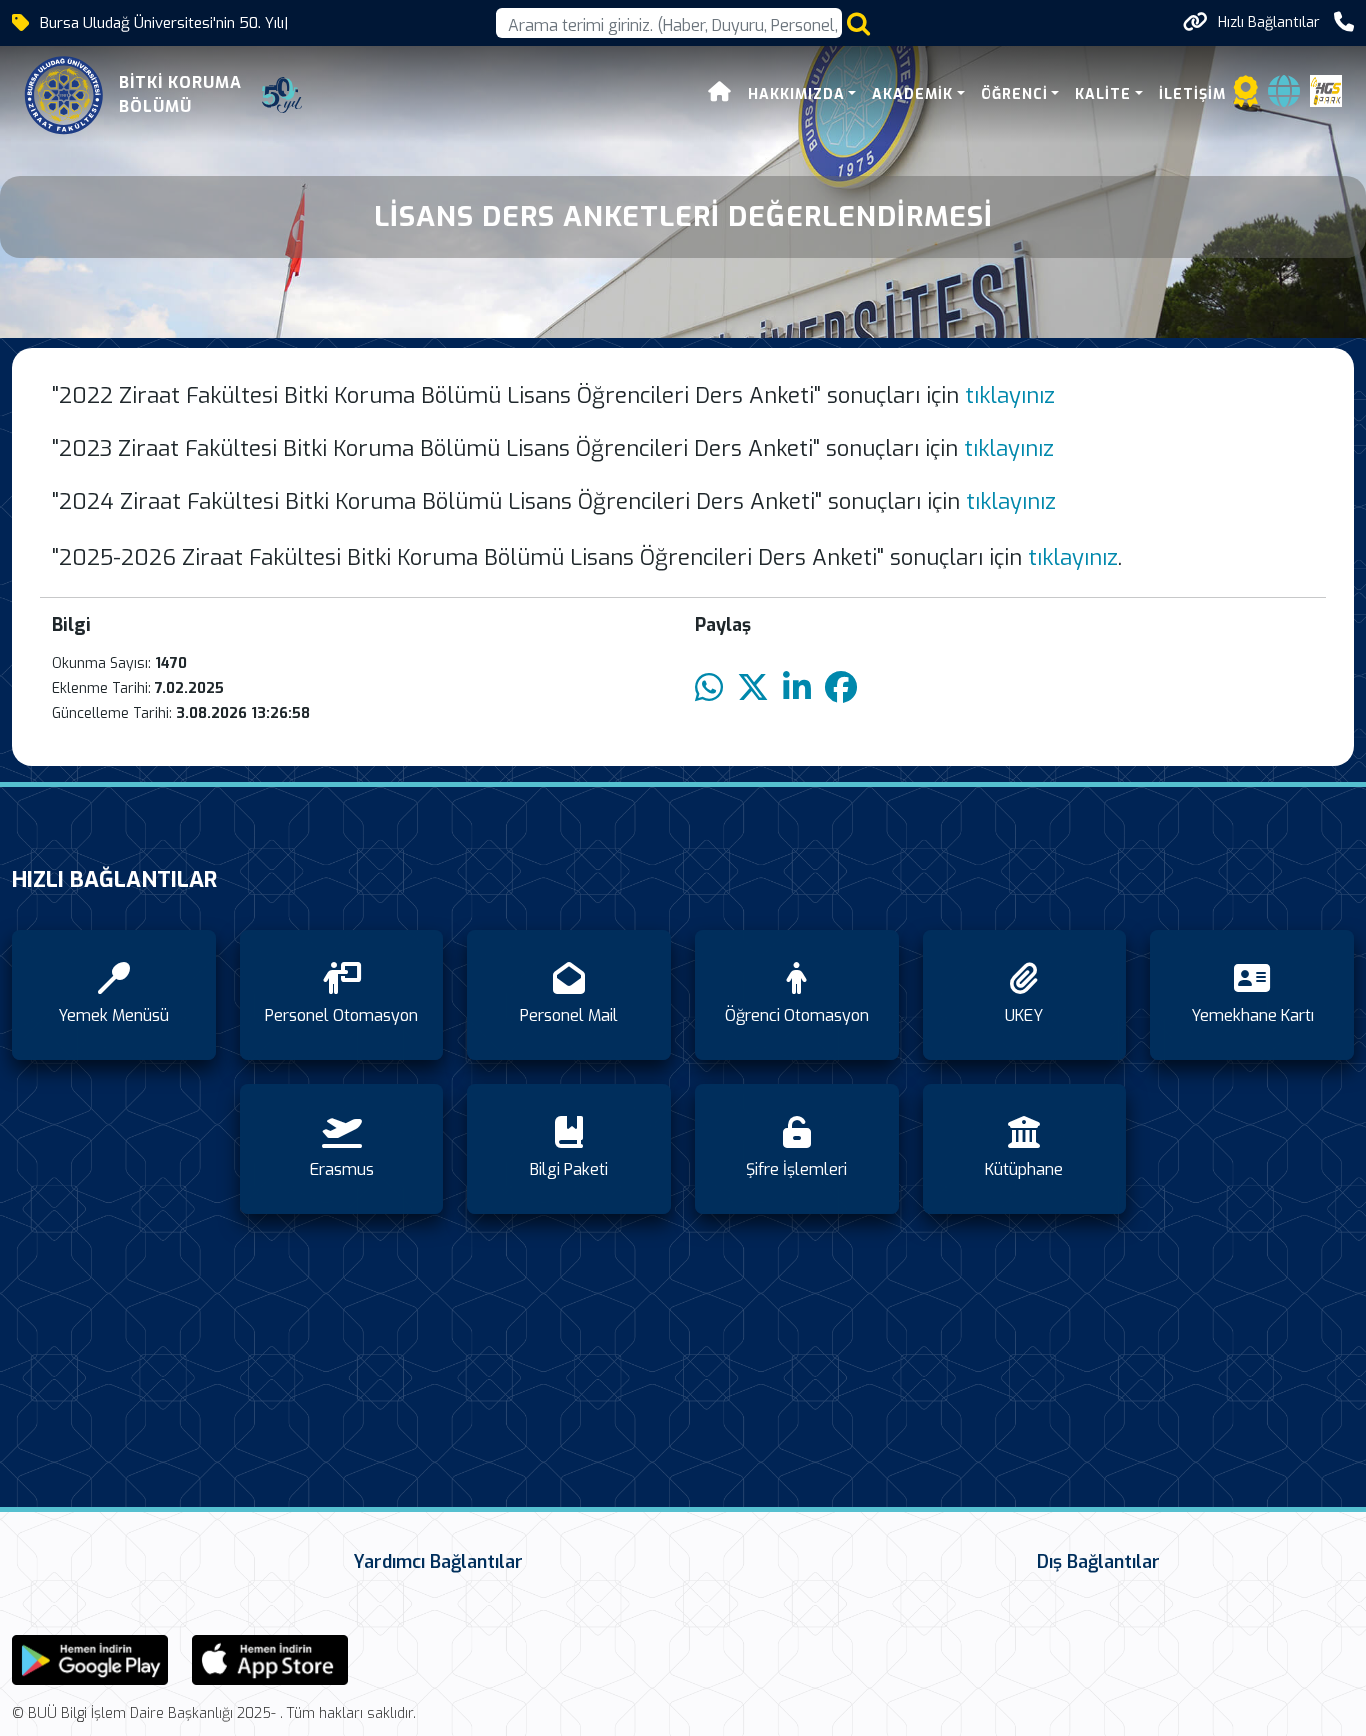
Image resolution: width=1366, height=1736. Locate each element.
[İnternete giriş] (1284, 97)
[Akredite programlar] (1246, 97)
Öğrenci (1014, 94)
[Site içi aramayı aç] (858, 23)
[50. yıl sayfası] (282, 95)
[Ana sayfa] (720, 94)
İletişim (1192, 94)
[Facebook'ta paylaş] (841, 688)
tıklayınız (1010, 395)
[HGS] (1326, 89)
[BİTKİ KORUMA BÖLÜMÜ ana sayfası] (64, 95)
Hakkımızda (796, 94)
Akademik (912, 94)
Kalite (1103, 94)
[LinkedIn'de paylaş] (797, 688)
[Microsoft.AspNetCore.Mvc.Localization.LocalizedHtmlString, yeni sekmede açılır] (90, 1658)
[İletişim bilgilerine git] (1344, 22)
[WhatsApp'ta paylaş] (709, 688)
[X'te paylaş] (753, 688)
